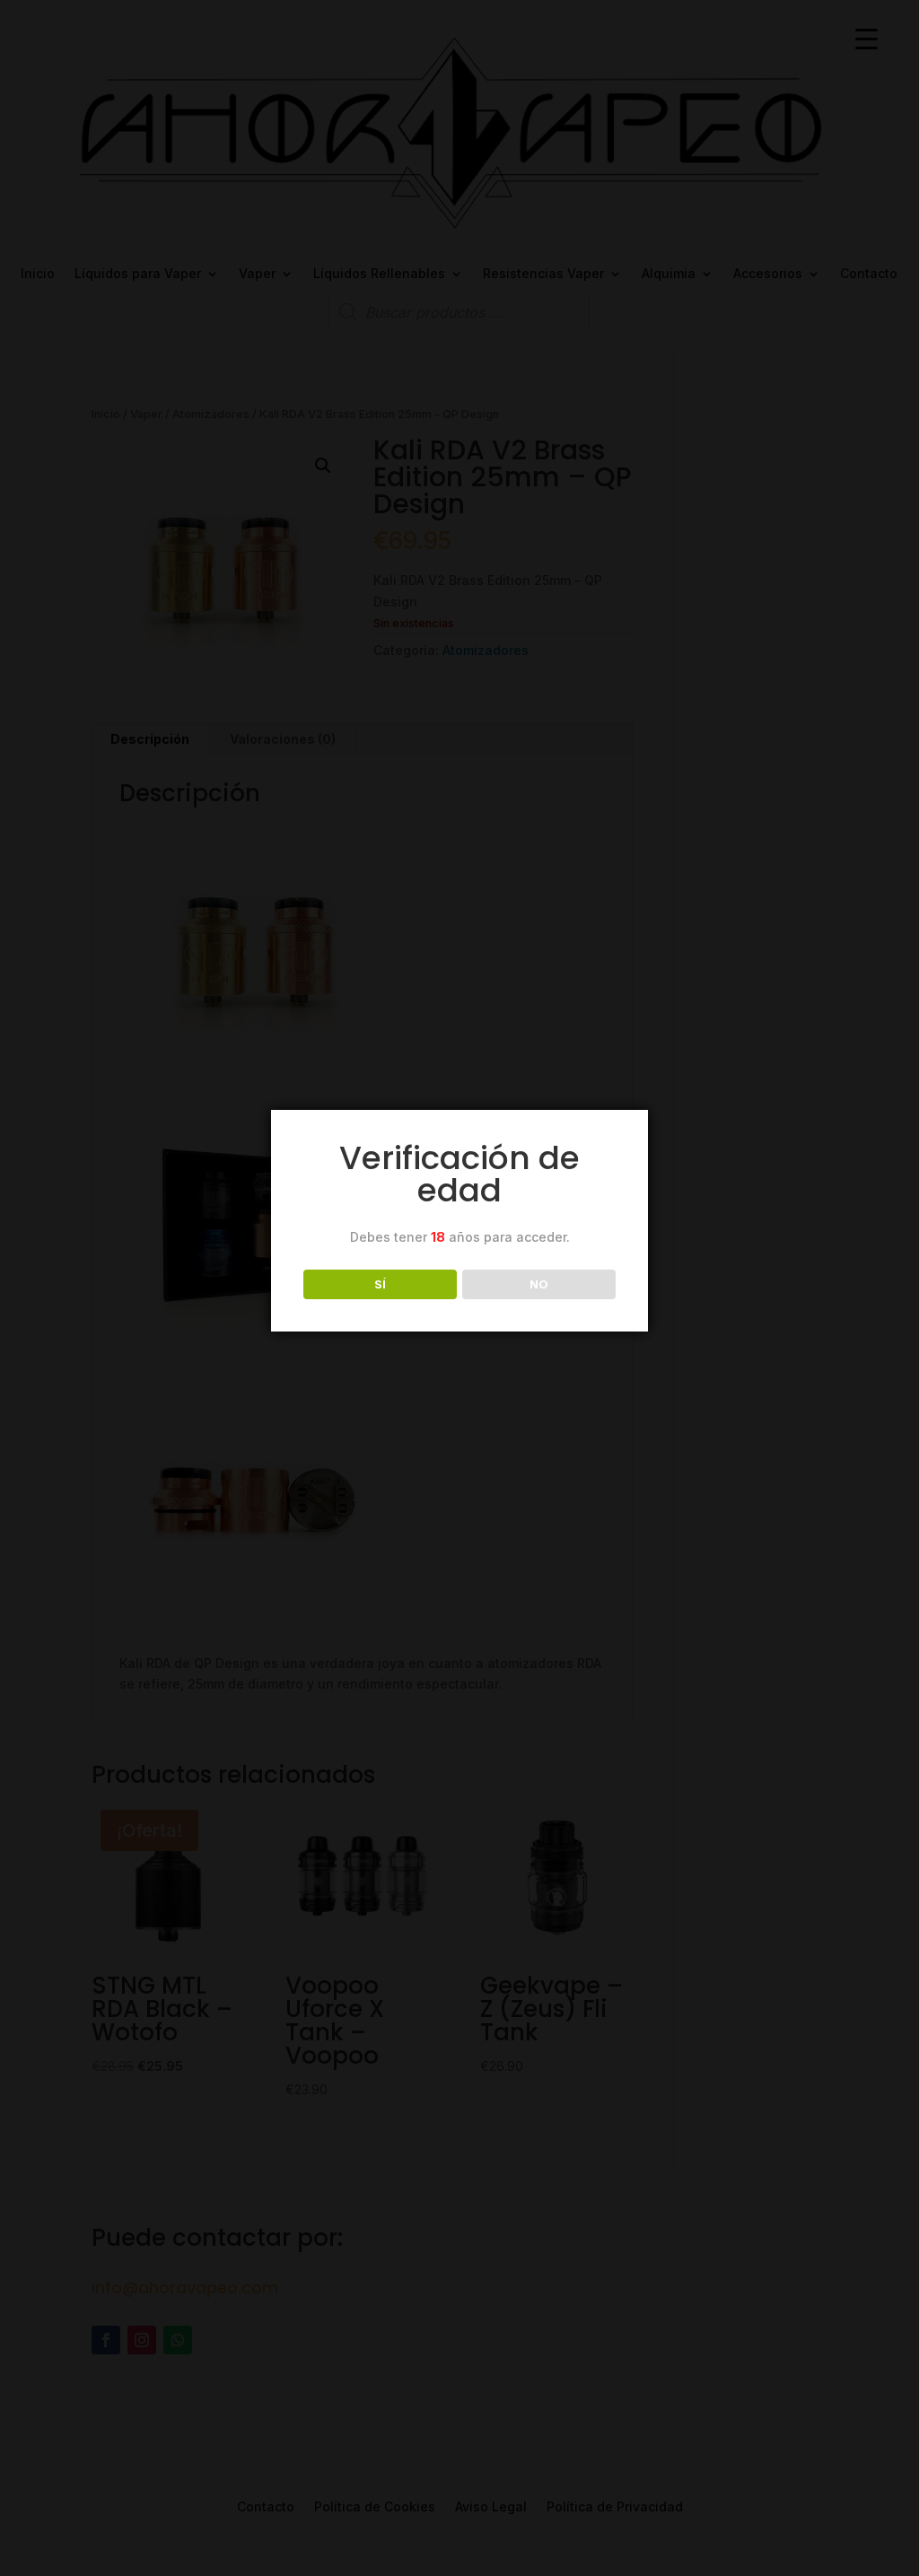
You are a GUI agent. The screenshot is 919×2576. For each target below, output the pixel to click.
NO (539, 1284)
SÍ (380, 1284)
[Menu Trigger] (866, 38)
